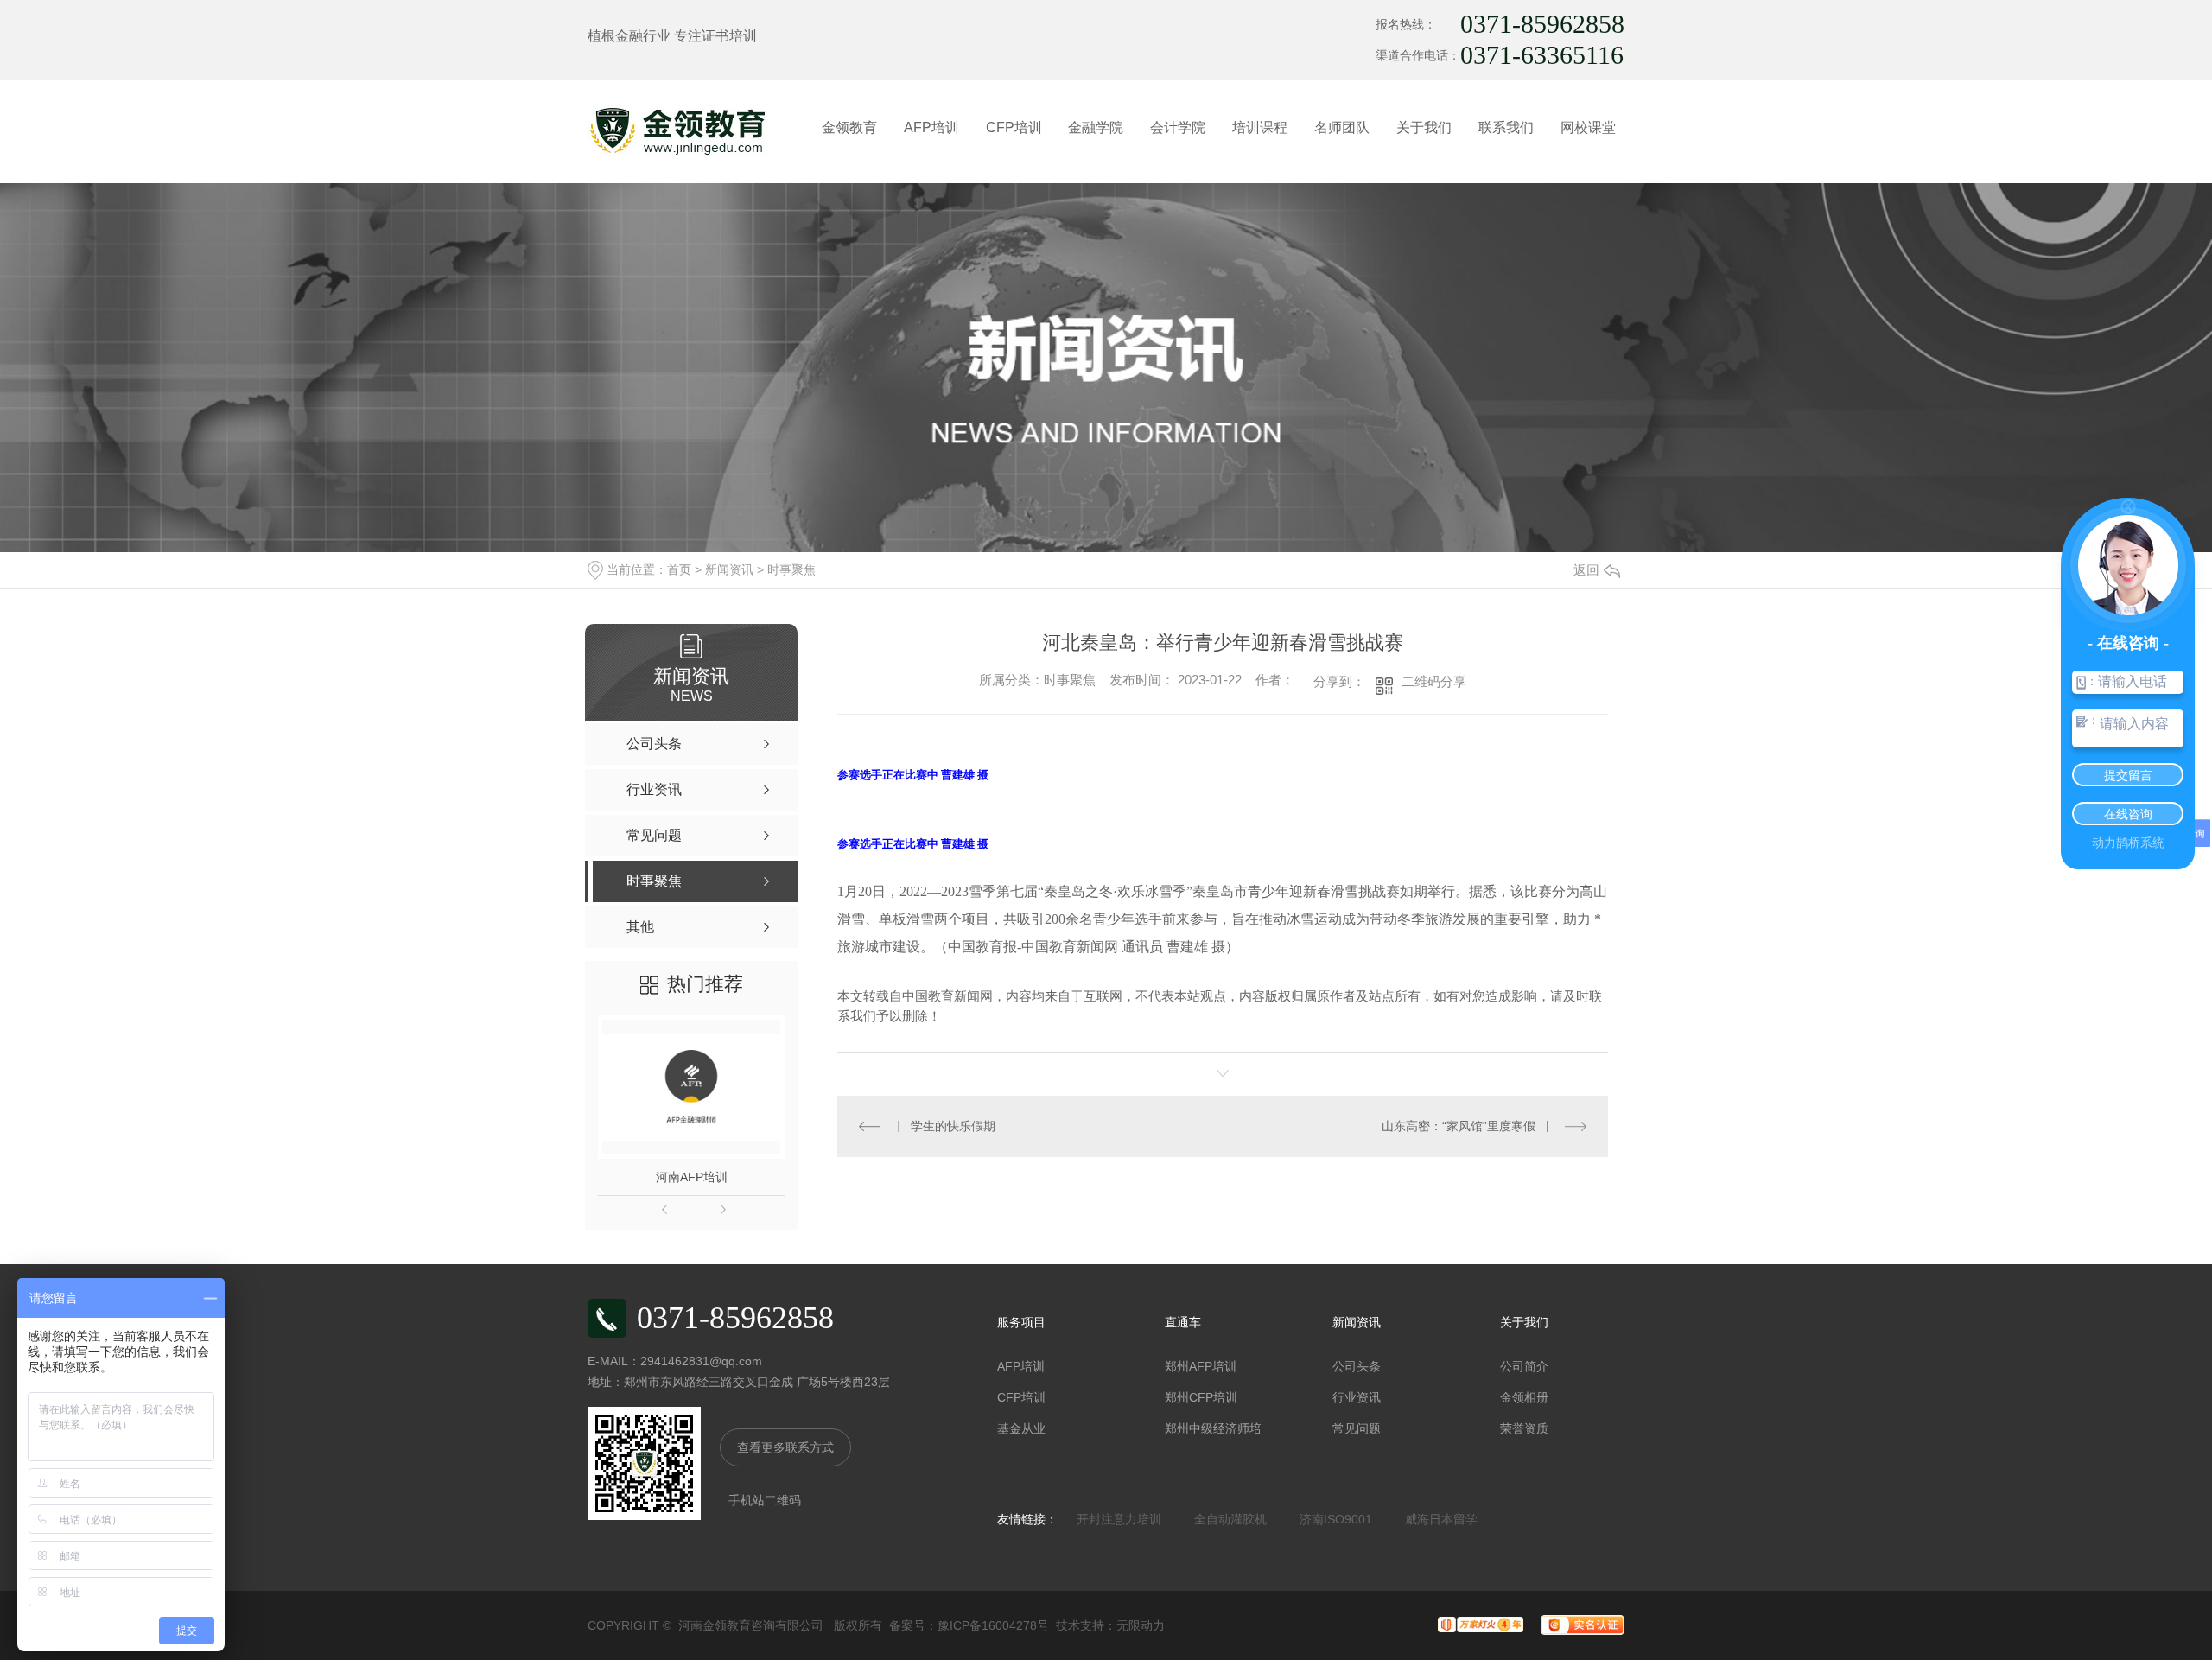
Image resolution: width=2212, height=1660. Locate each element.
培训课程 (1260, 127)
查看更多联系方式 (785, 1447)
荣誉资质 (1524, 1428)
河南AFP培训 (692, 1177)
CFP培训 (1014, 127)
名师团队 (1342, 127)
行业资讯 (1357, 1397)
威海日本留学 (1441, 1519)
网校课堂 (1588, 127)
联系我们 (1506, 127)
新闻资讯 (729, 569)
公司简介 (1524, 1366)
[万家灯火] (1472, 1624)
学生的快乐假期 (953, 1126)
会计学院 (1178, 127)
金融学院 (1096, 127)
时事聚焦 (791, 569)
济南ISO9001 (1336, 1519)
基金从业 (1021, 1428)
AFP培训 (931, 127)
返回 (1586, 570)
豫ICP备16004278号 (993, 1625)
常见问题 (1357, 1428)
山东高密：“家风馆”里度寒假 (1459, 1126)
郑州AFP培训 (1201, 1366)
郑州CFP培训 (1201, 1397)
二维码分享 (1434, 681)
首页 (679, 569)
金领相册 (1524, 1397)
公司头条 (1357, 1366)
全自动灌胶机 (1230, 1519)
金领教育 (849, 127)
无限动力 (1141, 1625)
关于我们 (1424, 127)
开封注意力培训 (1119, 1519)
